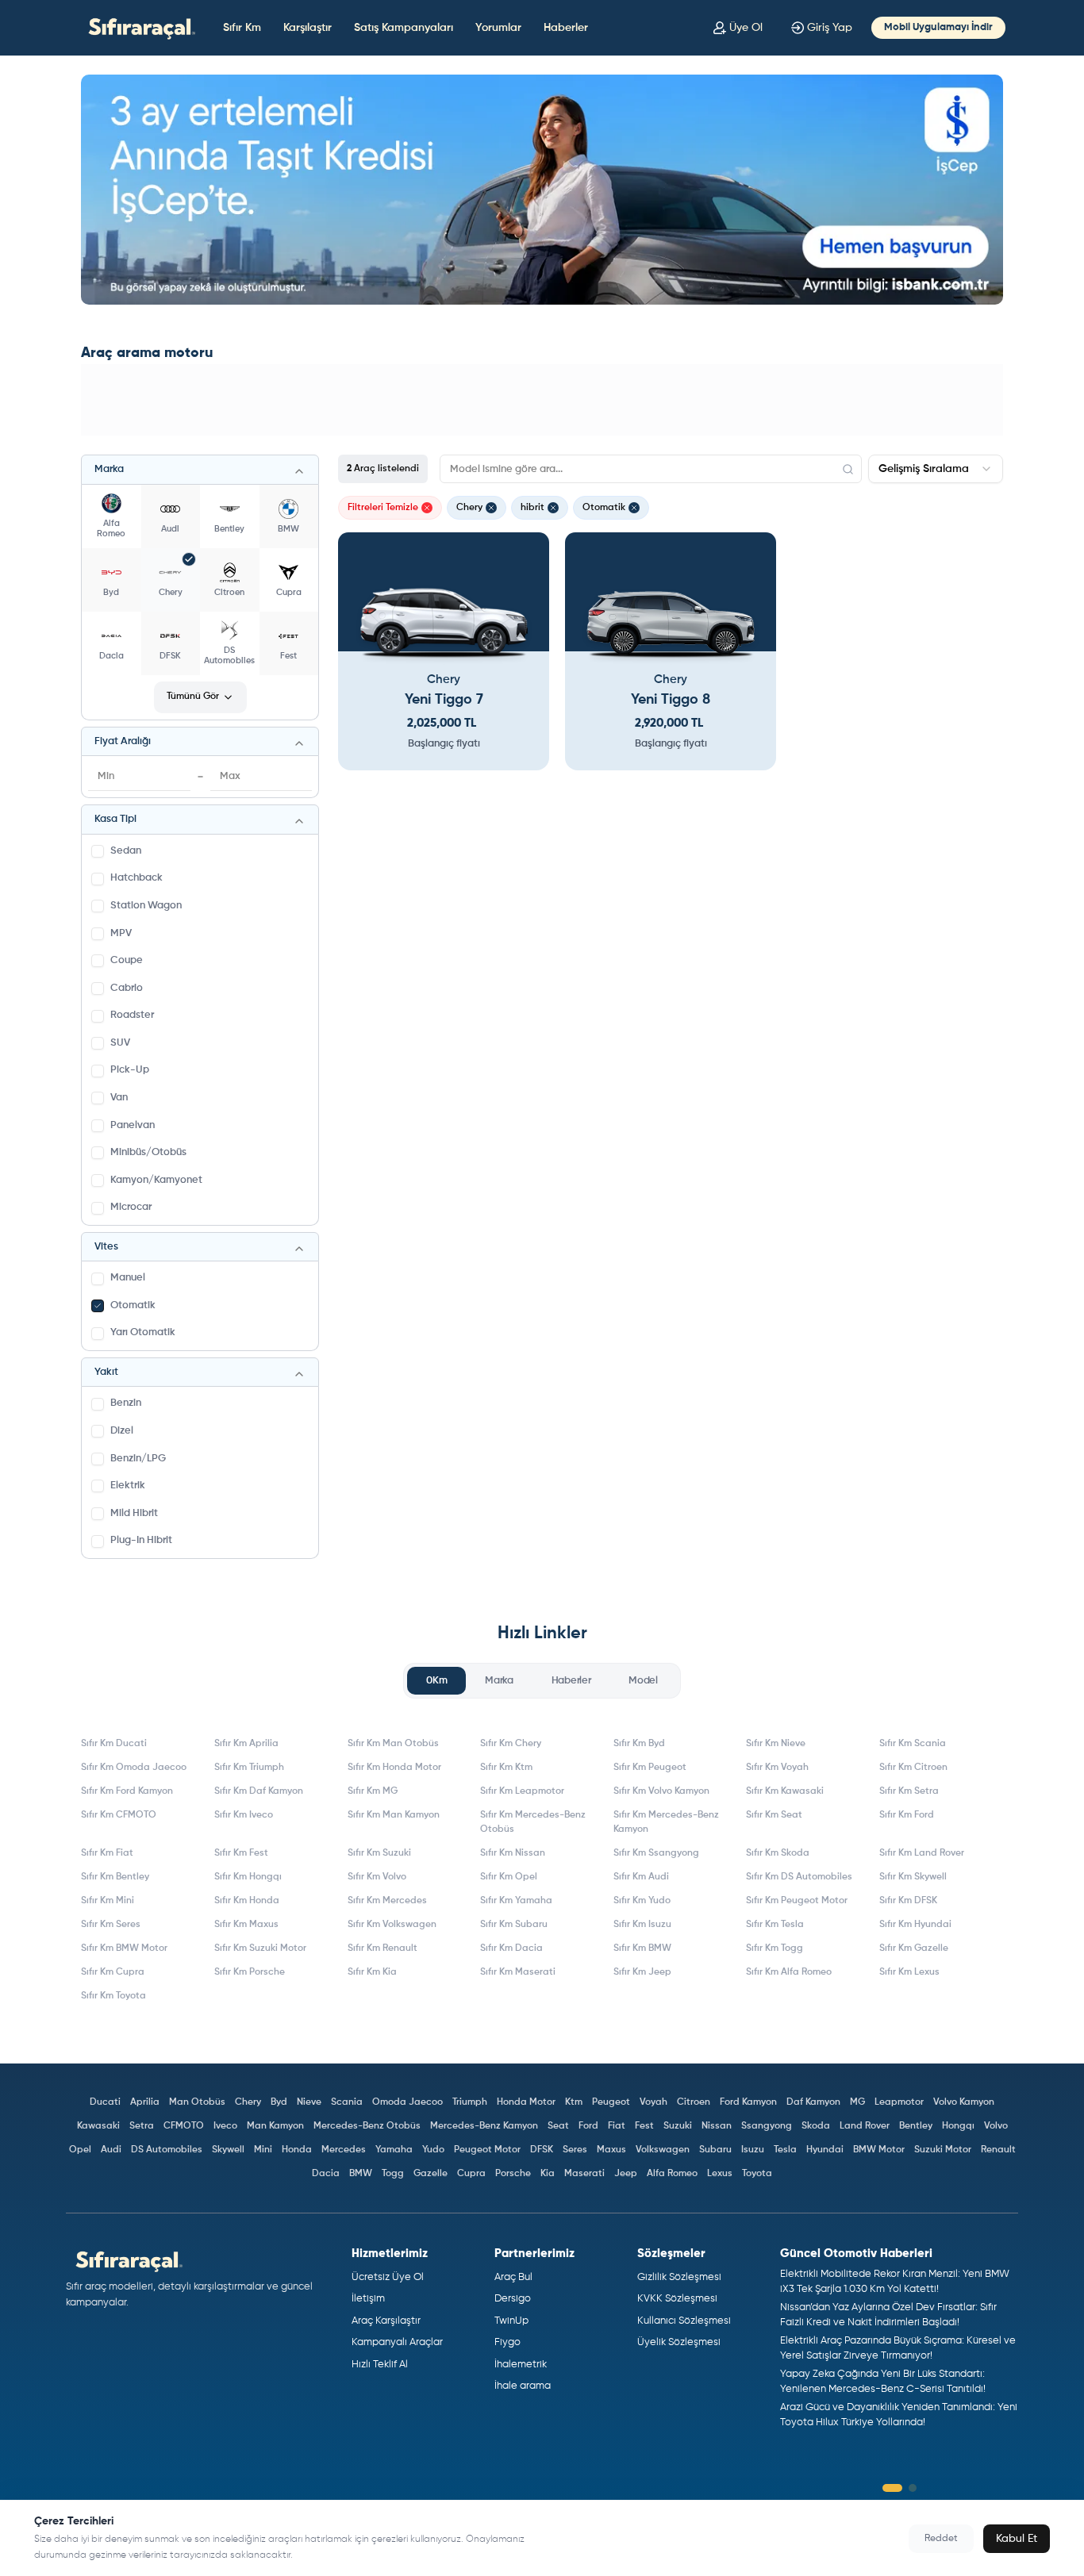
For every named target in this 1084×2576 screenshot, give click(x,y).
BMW (361, 2174)
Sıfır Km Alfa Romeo (789, 1972)
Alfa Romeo (672, 2174)
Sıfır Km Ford (907, 1815)
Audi (111, 2150)
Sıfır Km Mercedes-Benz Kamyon (666, 1822)
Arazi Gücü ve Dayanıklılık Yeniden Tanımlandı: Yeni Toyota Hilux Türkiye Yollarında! (899, 2415)
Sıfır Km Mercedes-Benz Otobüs (533, 1822)
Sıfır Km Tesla (775, 1925)
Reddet (941, 2539)
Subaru (715, 2150)
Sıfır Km (242, 28)
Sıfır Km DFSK (908, 1901)
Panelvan (133, 1125)
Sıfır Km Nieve (776, 1744)
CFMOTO (184, 2126)
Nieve (309, 2102)
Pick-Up (130, 1070)
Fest (644, 2126)
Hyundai (825, 2150)
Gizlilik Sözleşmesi (679, 2277)
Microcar (131, 1207)
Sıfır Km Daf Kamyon (259, 1791)
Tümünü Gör (193, 697)
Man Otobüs (197, 2102)
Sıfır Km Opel (509, 1877)
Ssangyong (767, 2126)
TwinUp (511, 2321)
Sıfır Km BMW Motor (124, 1948)
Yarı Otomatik (143, 1332)
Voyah (653, 2102)
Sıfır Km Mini (108, 1901)
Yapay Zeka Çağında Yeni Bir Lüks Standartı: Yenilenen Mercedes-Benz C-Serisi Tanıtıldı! (883, 2382)
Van (119, 1098)
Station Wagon (146, 906)
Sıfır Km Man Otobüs (393, 1744)
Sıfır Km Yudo (642, 1901)
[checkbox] (98, 851)
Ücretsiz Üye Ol (388, 2277)
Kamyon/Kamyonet (156, 1180)
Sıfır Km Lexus (909, 1972)
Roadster (132, 1015)
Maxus (611, 2150)
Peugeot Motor (487, 2150)
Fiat (617, 2126)
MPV (121, 933)
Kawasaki (98, 2126)
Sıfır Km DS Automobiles (799, 1877)
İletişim (368, 2299)
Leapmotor (899, 2102)
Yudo (433, 2150)
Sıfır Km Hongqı (248, 1877)
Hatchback (136, 878)
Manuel (128, 1278)
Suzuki (678, 2126)
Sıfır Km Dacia (511, 1948)
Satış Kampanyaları (404, 28)
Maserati (584, 2174)
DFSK (542, 2150)
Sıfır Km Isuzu (642, 1925)
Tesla (785, 2150)
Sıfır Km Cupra (113, 1972)
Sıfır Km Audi (641, 1877)
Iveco (225, 2126)
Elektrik (128, 1486)
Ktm (574, 2102)
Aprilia (145, 2102)
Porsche (513, 2174)
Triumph (470, 2102)
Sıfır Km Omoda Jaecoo (134, 1768)
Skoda (816, 2126)
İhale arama (523, 2386)
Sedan (126, 851)
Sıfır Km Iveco (244, 1815)
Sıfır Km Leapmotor (522, 1791)
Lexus (720, 2174)
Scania (347, 2102)
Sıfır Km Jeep (642, 1972)
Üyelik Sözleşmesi (679, 2342)
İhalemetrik (521, 2365)
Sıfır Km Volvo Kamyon (661, 1791)
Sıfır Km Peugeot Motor (797, 1901)
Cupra (471, 2174)
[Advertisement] (542, 400)
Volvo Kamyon (964, 2102)
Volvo (996, 2126)
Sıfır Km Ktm (506, 1768)
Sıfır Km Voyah (777, 1768)
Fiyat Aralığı (123, 741)
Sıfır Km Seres (111, 1925)
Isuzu (753, 2150)
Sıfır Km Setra (909, 1791)
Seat (558, 2126)
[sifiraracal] (138, 27)
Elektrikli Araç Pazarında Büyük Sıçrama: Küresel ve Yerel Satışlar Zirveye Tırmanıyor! (898, 2349)
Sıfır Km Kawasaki (785, 1791)
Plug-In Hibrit (141, 1540)
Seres (575, 2150)
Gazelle (431, 2174)
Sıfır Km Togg (775, 1948)
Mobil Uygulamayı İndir (938, 27)
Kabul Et (1017, 2539)
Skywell (228, 2150)
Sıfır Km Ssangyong (656, 1853)
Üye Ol (746, 28)
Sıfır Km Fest (241, 1853)
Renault (998, 2150)
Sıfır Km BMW (642, 1948)
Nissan (717, 2126)
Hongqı (958, 2126)
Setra (142, 2126)
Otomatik (133, 1305)
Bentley (916, 2126)
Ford (588, 2126)
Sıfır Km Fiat (107, 1853)
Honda (297, 2150)
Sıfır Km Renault (382, 1948)
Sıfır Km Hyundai (915, 1925)
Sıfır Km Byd (639, 1744)
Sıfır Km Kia (372, 1972)
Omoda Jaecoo (407, 2102)
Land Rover (865, 2126)
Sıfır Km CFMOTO (119, 1815)
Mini (263, 2150)
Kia (548, 2174)
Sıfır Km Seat (774, 1815)
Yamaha (394, 2150)
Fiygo (507, 2342)
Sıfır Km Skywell (913, 1877)
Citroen (694, 2102)
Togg (393, 2174)
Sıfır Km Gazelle (914, 1948)
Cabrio (127, 988)
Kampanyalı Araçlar (397, 2342)
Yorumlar (498, 28)
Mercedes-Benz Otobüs (367, 2126)
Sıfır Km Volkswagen (392, 1925)
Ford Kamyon (748, 2102)
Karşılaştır (308, 28)
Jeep (626, 2174)
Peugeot (611, 2102)
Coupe (127, 960)
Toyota (757, 2174)
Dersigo (513, 2299)
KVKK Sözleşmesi (677, 2299)
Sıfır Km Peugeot (650, 1768)
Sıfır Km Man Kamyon (394, 1815)
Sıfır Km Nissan (513, 1853)
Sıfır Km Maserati (518, 1972)
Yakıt (106, 1372)
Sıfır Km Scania (913, 1744)
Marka (109, 469)
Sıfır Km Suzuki (379, 1853)
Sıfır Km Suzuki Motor (260, 1948)
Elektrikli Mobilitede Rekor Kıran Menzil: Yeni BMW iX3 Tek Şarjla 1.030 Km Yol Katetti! (895, 2282)
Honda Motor (526, 2102)
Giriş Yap (830, 28)
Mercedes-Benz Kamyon (484, 2126)
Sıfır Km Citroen (913, 1768)
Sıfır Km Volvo (377, 1877)
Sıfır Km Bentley (115, 1877)
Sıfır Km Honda (247, 1901)
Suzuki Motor (943, 2150)
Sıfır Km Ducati (114, 1744)
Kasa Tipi (115, 819)
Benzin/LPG (138, 1459)
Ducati (105, 2102)
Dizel (122, 1431)
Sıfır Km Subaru (514, 1925)
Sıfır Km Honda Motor (394, 1768)
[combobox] (936, 469)
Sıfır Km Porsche (250, 1972)
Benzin (126, 1403)
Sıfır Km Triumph (249, 1768)
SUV (120, 1043)
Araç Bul (513, 2277)
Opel (80, 2150)
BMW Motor (879, 2150)
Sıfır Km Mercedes (387, 1901)
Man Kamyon (275, 2126)
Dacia (326, 2174)
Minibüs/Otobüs (148, 1152)
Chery (248, 2102)
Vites (106, 1247)
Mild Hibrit (134, 1513)
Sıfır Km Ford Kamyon (127, 1791)
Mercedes (344, 2150)
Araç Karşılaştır (386, 2321)
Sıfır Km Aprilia (246, 1744)
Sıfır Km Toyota (113, 1996)
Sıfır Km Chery (511, 1744)
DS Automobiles (167, 2150)
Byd (279, 2102)
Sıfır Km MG (373, 1791)
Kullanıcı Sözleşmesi (684, 2321)
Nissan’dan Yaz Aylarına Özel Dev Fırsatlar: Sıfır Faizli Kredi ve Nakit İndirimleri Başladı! (888, 2315)
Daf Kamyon (813, 2102)
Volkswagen (663, 2150)
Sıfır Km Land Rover (922, 1853)
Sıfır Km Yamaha (516, 1901)
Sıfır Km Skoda (778, 1853)
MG (857, 2102)
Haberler (566, 28)
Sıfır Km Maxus (246, 1925)
